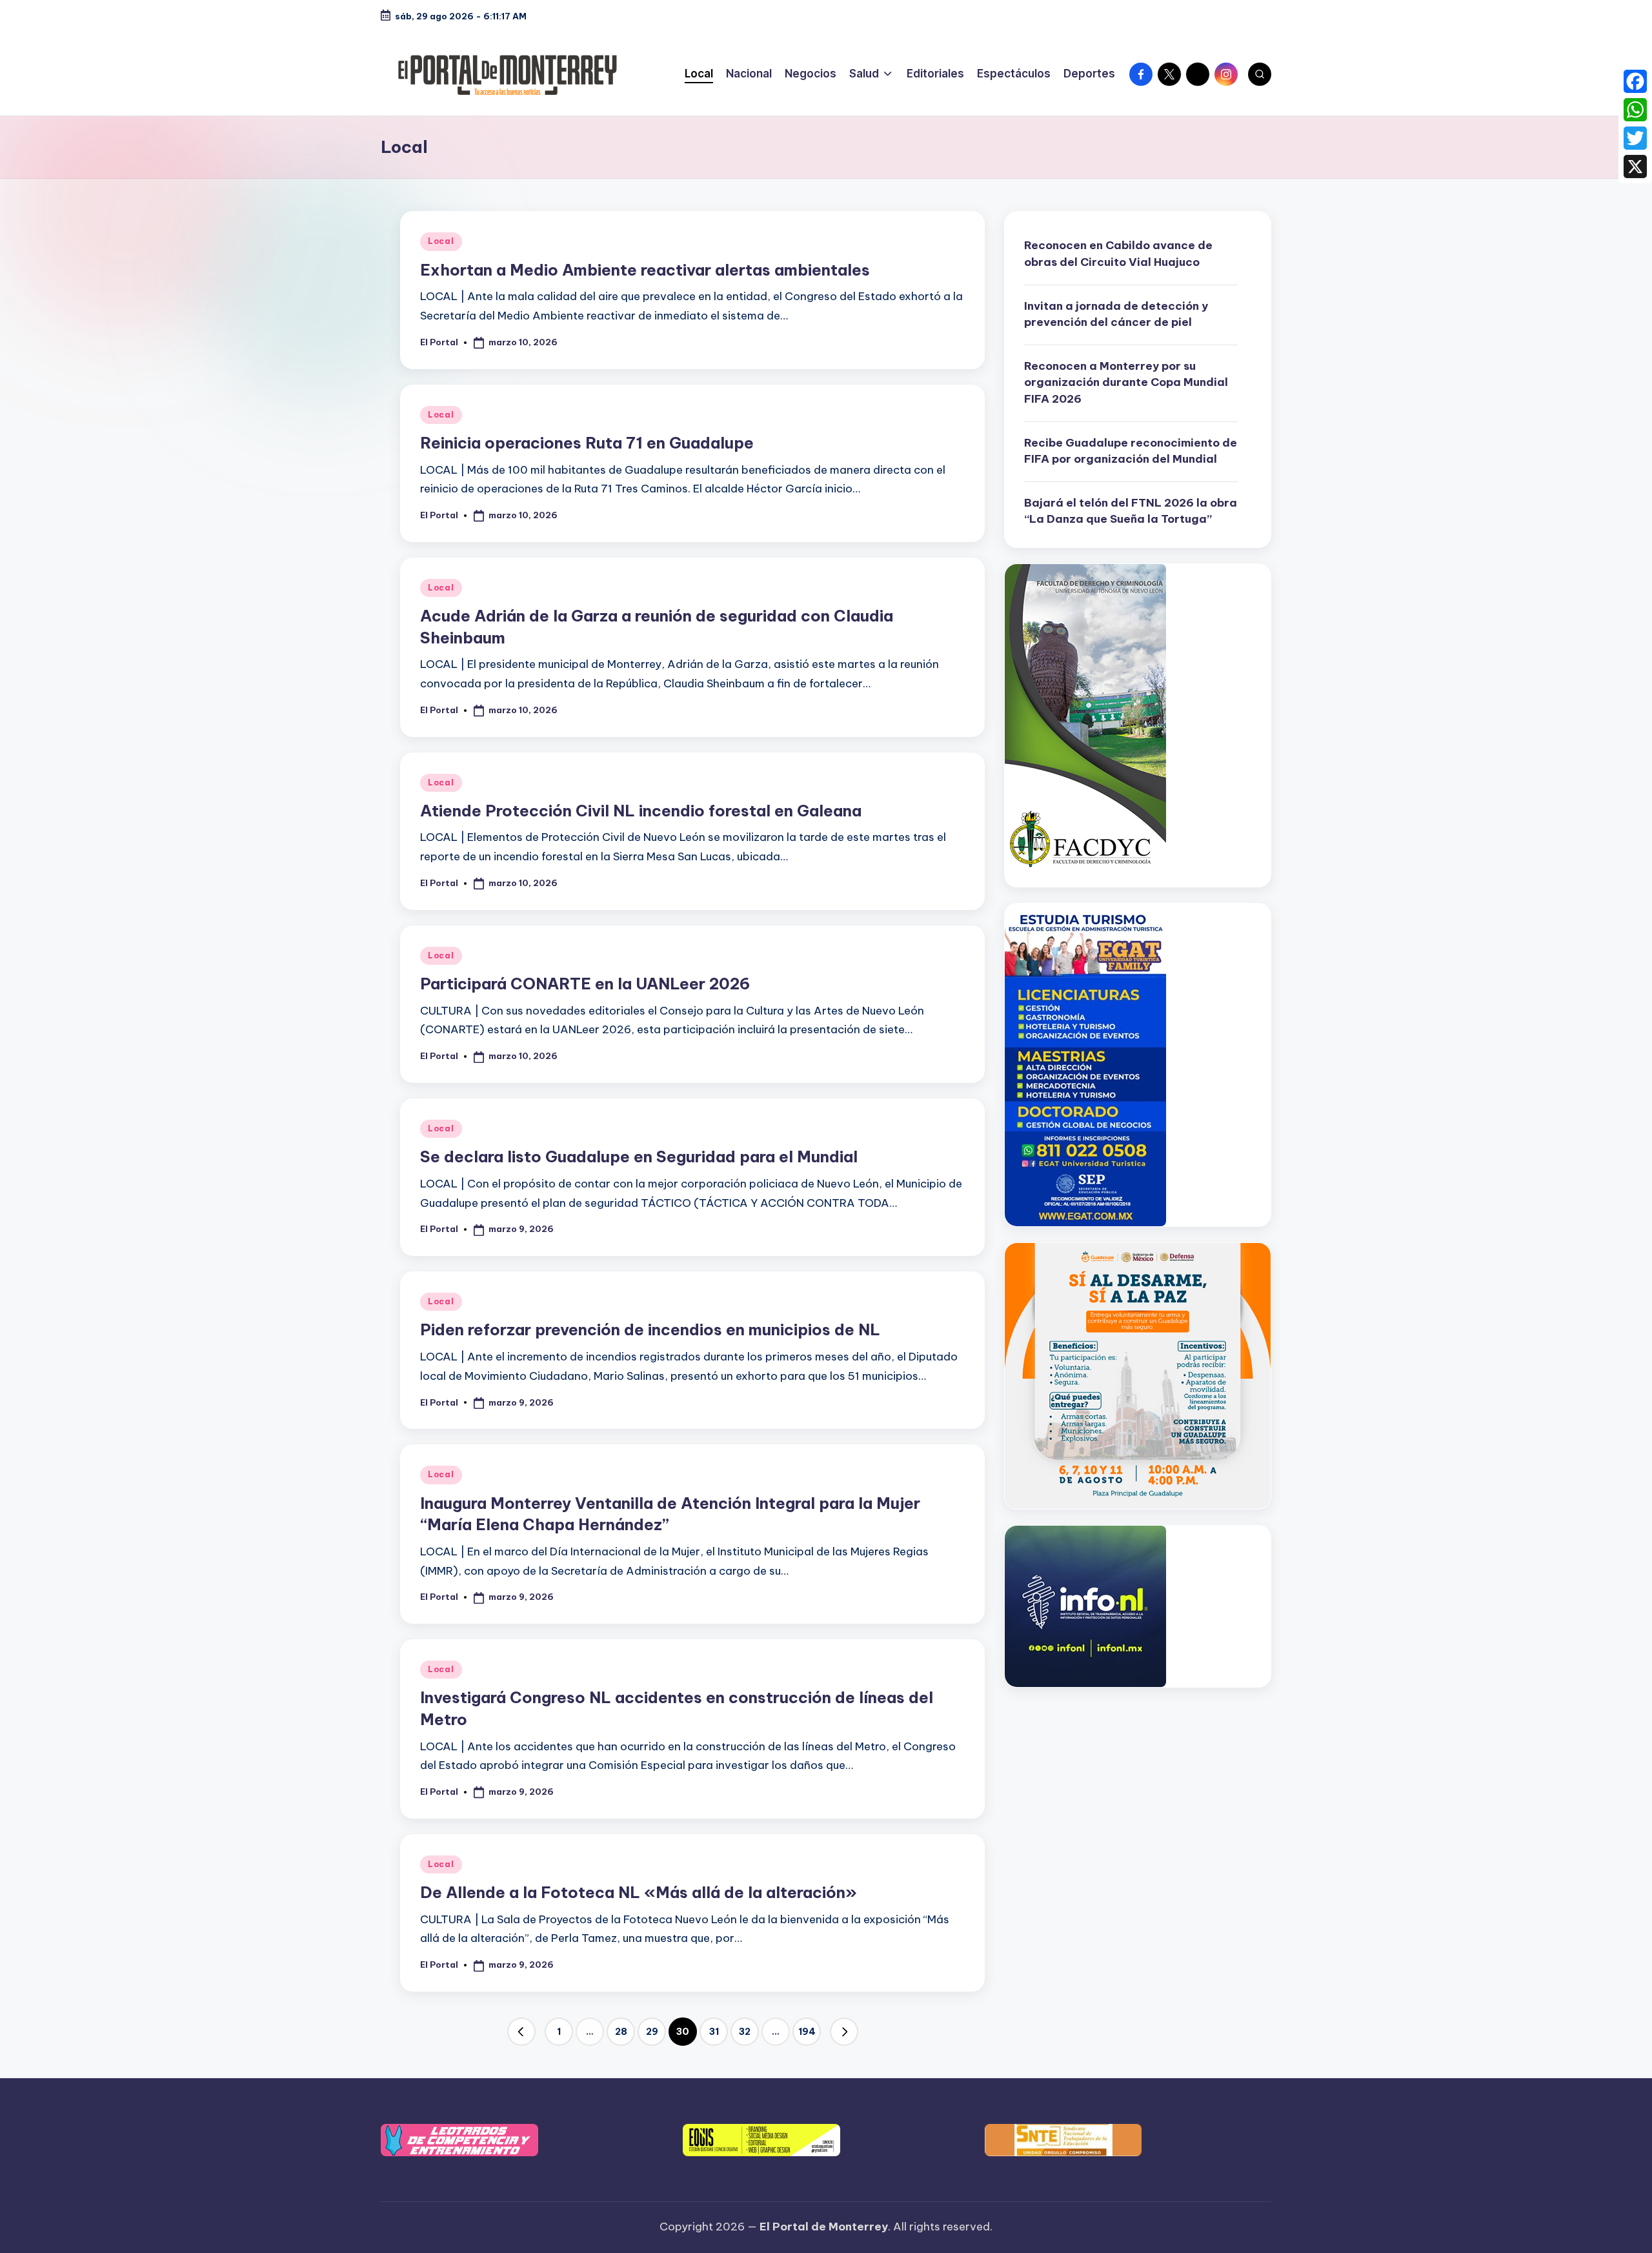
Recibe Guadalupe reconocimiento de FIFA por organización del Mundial (1131, 451)
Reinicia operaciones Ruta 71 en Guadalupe (587, 443)
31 (714, 2032)
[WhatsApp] (1635, 110)
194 (807, 2032)
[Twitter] (1635, 138)
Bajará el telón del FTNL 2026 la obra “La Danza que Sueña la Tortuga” (1131, 511)
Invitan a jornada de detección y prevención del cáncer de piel (1116, 314)
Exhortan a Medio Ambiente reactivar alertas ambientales (645, 270)
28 (621, 2032)
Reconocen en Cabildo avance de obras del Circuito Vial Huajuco (1118, 254)
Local (441, 241)
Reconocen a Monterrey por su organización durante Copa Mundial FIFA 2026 (1126, 382)
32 (745, 2032)
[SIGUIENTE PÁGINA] (844, 2032)
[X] (1635, 167)
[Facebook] (1635, 81)
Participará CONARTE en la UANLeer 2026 (585, 984)
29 (652, 2032)
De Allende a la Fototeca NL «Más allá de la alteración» (639, 1892)
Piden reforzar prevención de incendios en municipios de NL (650, 1329)
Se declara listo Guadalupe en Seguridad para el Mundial (639, 1157)
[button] (521, 2032)
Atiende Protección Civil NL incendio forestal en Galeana (641, 811)
